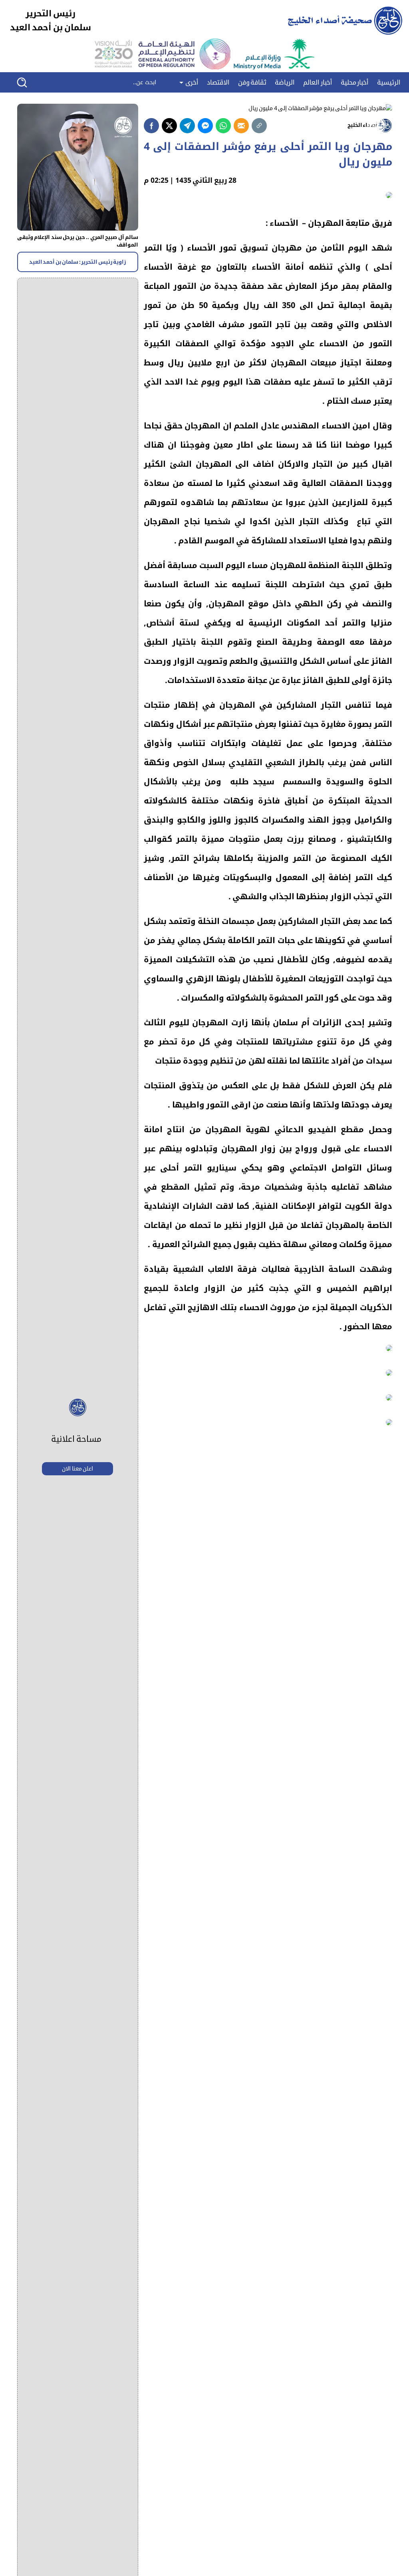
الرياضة (285, 83)
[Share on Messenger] (205, 126)
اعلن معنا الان (77, 1469)
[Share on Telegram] (187, 126)
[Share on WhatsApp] (223, 126)
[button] (27, 82)
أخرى (191, 83)
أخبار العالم (318, 83)
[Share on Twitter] (169, 126)
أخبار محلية (355, 83)
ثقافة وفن (252, 83)
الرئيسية (389, 83)
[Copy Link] (259, 126)
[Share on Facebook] (151, 126)
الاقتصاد (218, 83)
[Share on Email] (241, 126)
